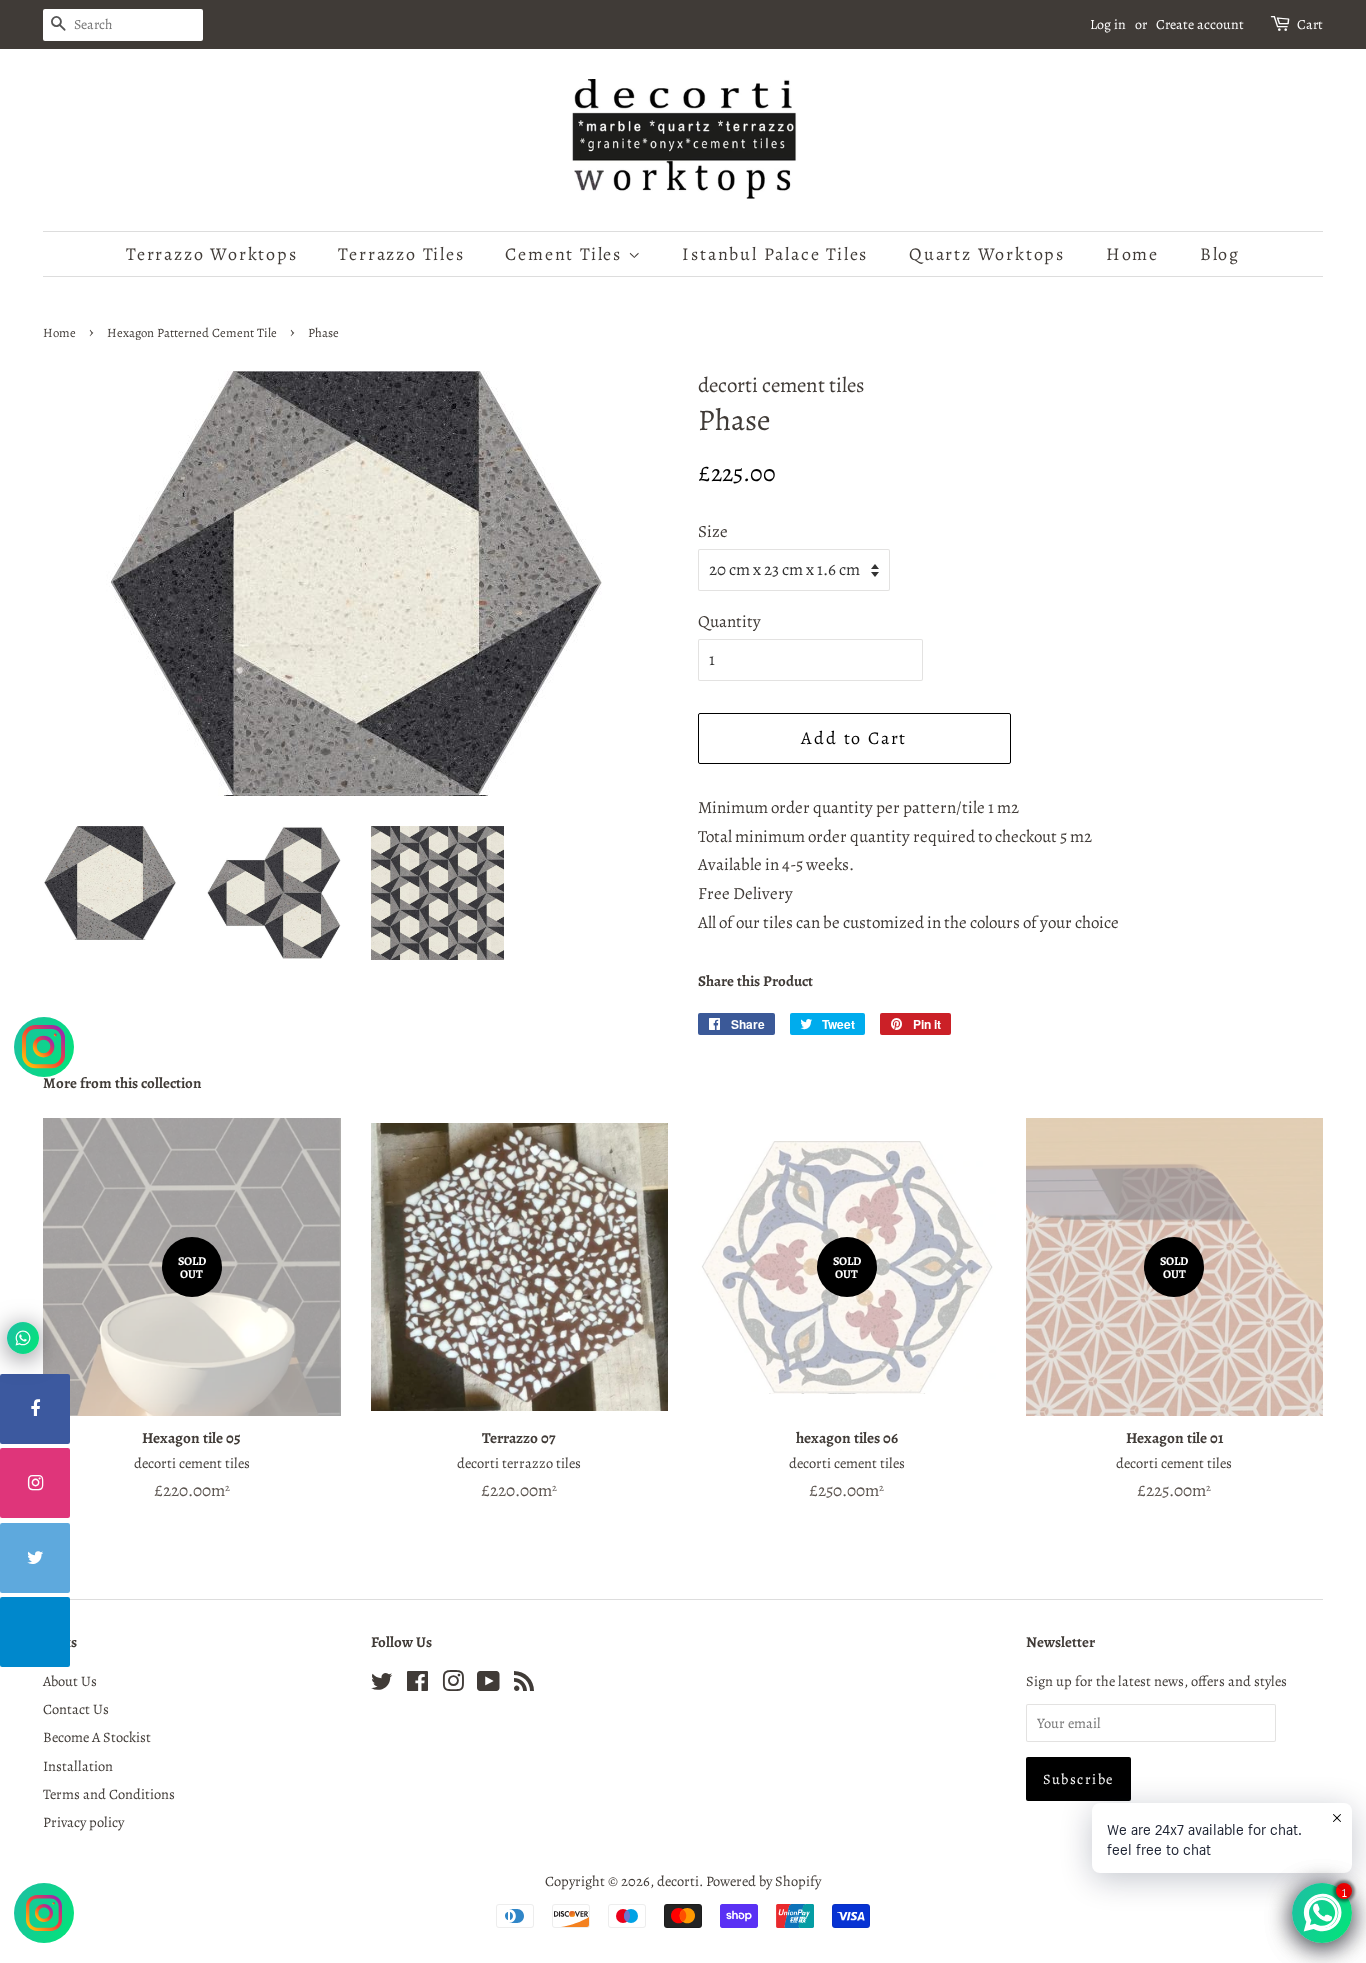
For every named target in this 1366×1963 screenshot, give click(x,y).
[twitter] (35, 1558)
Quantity (729, 621)
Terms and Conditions (109, 1794)
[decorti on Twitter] (382, 1685)
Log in (1108, 24)
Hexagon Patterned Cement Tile (192, 332)
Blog (1220, 254)
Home (1132, 254)
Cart (1310, 24)
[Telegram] (35, 1632)
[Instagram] (35, 1483)
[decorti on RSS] (524, 1685)
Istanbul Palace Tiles (775, 254)
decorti (678, 1881)
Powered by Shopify (763, 1881)
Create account (1200, 24)
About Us (70, 1681)
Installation (78, 1766)
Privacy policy (83, 1822)
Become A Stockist (97, 1737)
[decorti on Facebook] (417, 1685)
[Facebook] (35, 1409)
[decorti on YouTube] (488, 1685)
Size (713, 531)
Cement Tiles (566, 254)
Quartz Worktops (987, 254)
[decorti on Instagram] (453, 1685)
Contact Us (76, 1709)
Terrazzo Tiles (401, 254)
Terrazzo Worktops (212, 254)
